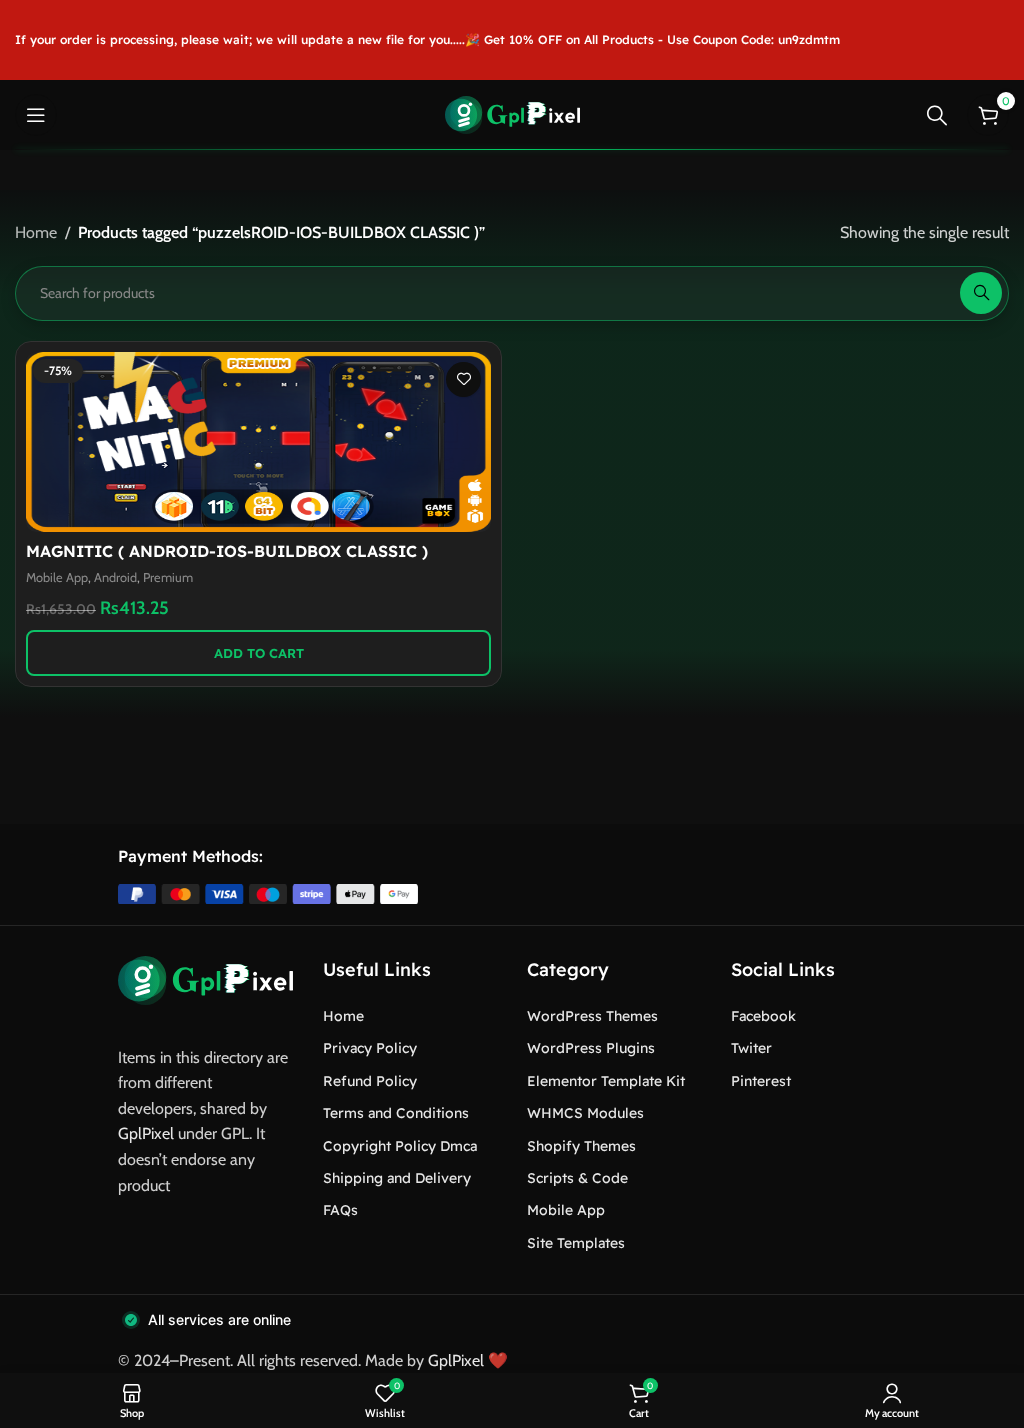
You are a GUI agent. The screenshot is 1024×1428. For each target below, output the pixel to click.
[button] (258, 653)
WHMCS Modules (585, 1113)
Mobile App (57, 577)
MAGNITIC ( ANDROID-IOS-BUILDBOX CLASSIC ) (227, 551)
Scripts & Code (577, 1178)
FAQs (340, 1210)
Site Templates (576, 1243)
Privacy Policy (370, 1048)
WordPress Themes (592, 1016)
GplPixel (146, 1133)
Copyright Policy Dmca (400, 1146)
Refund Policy (370, 1081)
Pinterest (761, 1081)
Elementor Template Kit (606, 1081)
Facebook (763, 1016)
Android (115, 577)
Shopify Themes (581, 1146)
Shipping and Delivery (397, 1178)
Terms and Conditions (396, 1113)
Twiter (751, 1048)
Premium (168, 577)
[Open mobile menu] (36, 115)
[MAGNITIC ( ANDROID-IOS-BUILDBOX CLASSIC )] (258, 442)
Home (36, 232)
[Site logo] (512, 113)
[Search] (937, 115)
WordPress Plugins (591, 1048)
